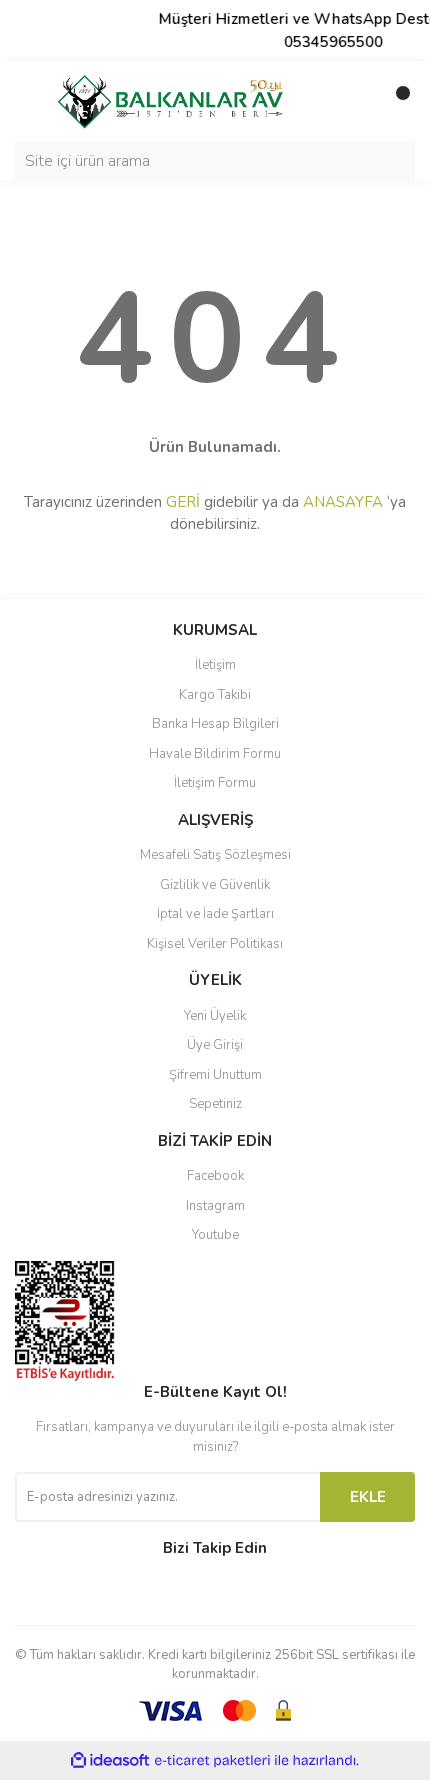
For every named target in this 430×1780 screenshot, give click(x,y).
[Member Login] (355, 101)
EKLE (368, 1497)
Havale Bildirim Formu (215, 754)
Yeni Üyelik (215, 1016)
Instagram (215, 1206)
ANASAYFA (343, 502)
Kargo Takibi (215, 695)
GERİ (183, 502)
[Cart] (395, 101)
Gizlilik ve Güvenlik (215, 885)
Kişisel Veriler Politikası (215, 944)
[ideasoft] (110, 1760)
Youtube (215, 1235)
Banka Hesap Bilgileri (215, 724)
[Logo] (170, 100)
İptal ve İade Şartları (215, 914)
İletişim (215, 665)
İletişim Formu (215, 783)
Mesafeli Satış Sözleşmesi (215, 855)
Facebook (215, 1176)
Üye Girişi (215, 1045)
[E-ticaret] (212, 1760)
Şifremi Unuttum (215, 1075)
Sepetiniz (215, 1104)
